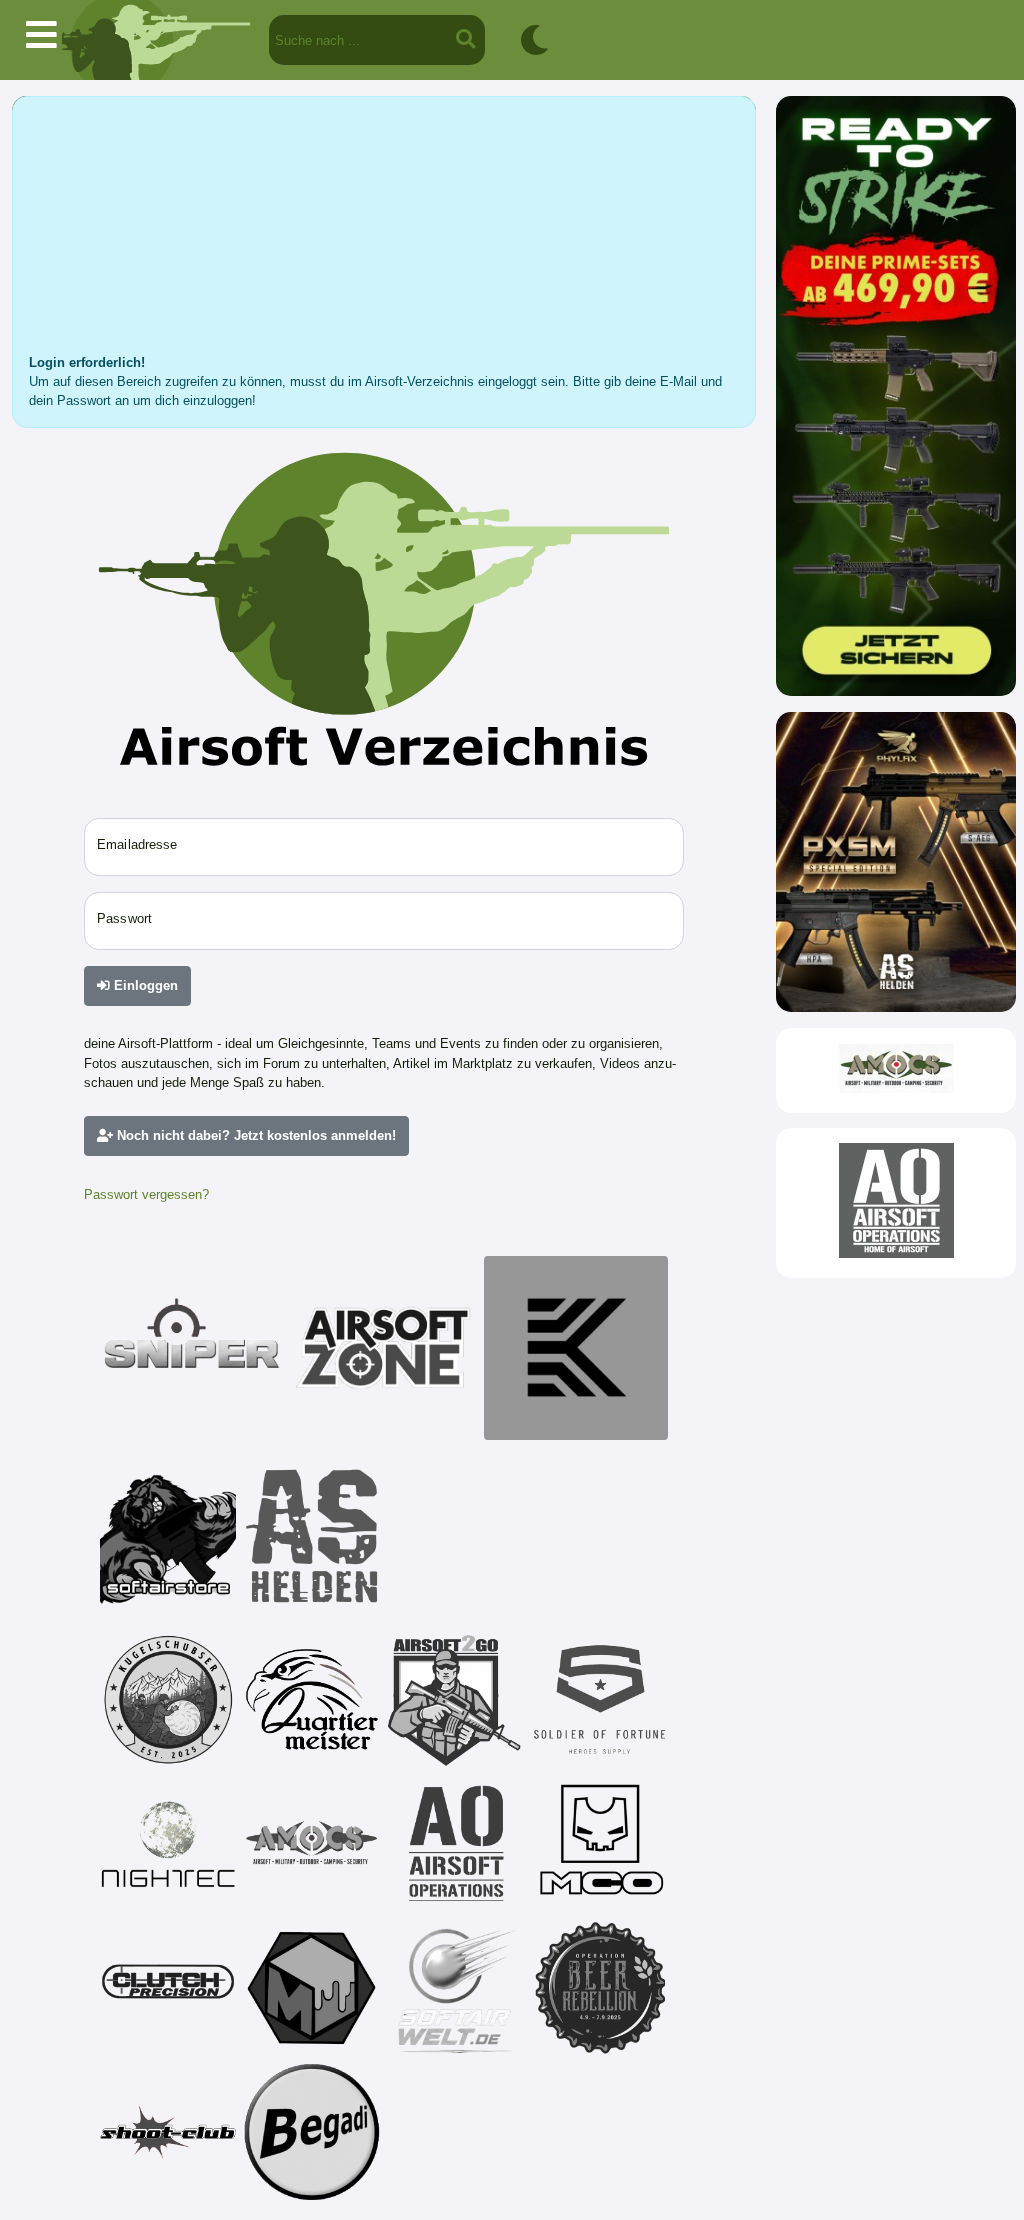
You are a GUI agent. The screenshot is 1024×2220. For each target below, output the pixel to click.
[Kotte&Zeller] (576, 1348)
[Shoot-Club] (168, 2132)
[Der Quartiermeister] (312, 1700)
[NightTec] (168, 1844)
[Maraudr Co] (600, 1844)
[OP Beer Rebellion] (600, 1988)
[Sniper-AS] (192, 1348)
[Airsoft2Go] (456, 1700)
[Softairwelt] (456, 1988)
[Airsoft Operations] (456, 1844)
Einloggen (144, 985)
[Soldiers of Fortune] (600, 1700)
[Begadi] (312, 2132)
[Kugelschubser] (168, 1700)
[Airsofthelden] (312, 1536)
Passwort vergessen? (146, 1194)
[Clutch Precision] (168, 1988)
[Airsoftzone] (384, 1348)
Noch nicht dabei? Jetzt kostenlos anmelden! (254, 1135)
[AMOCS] (312, 1844)
